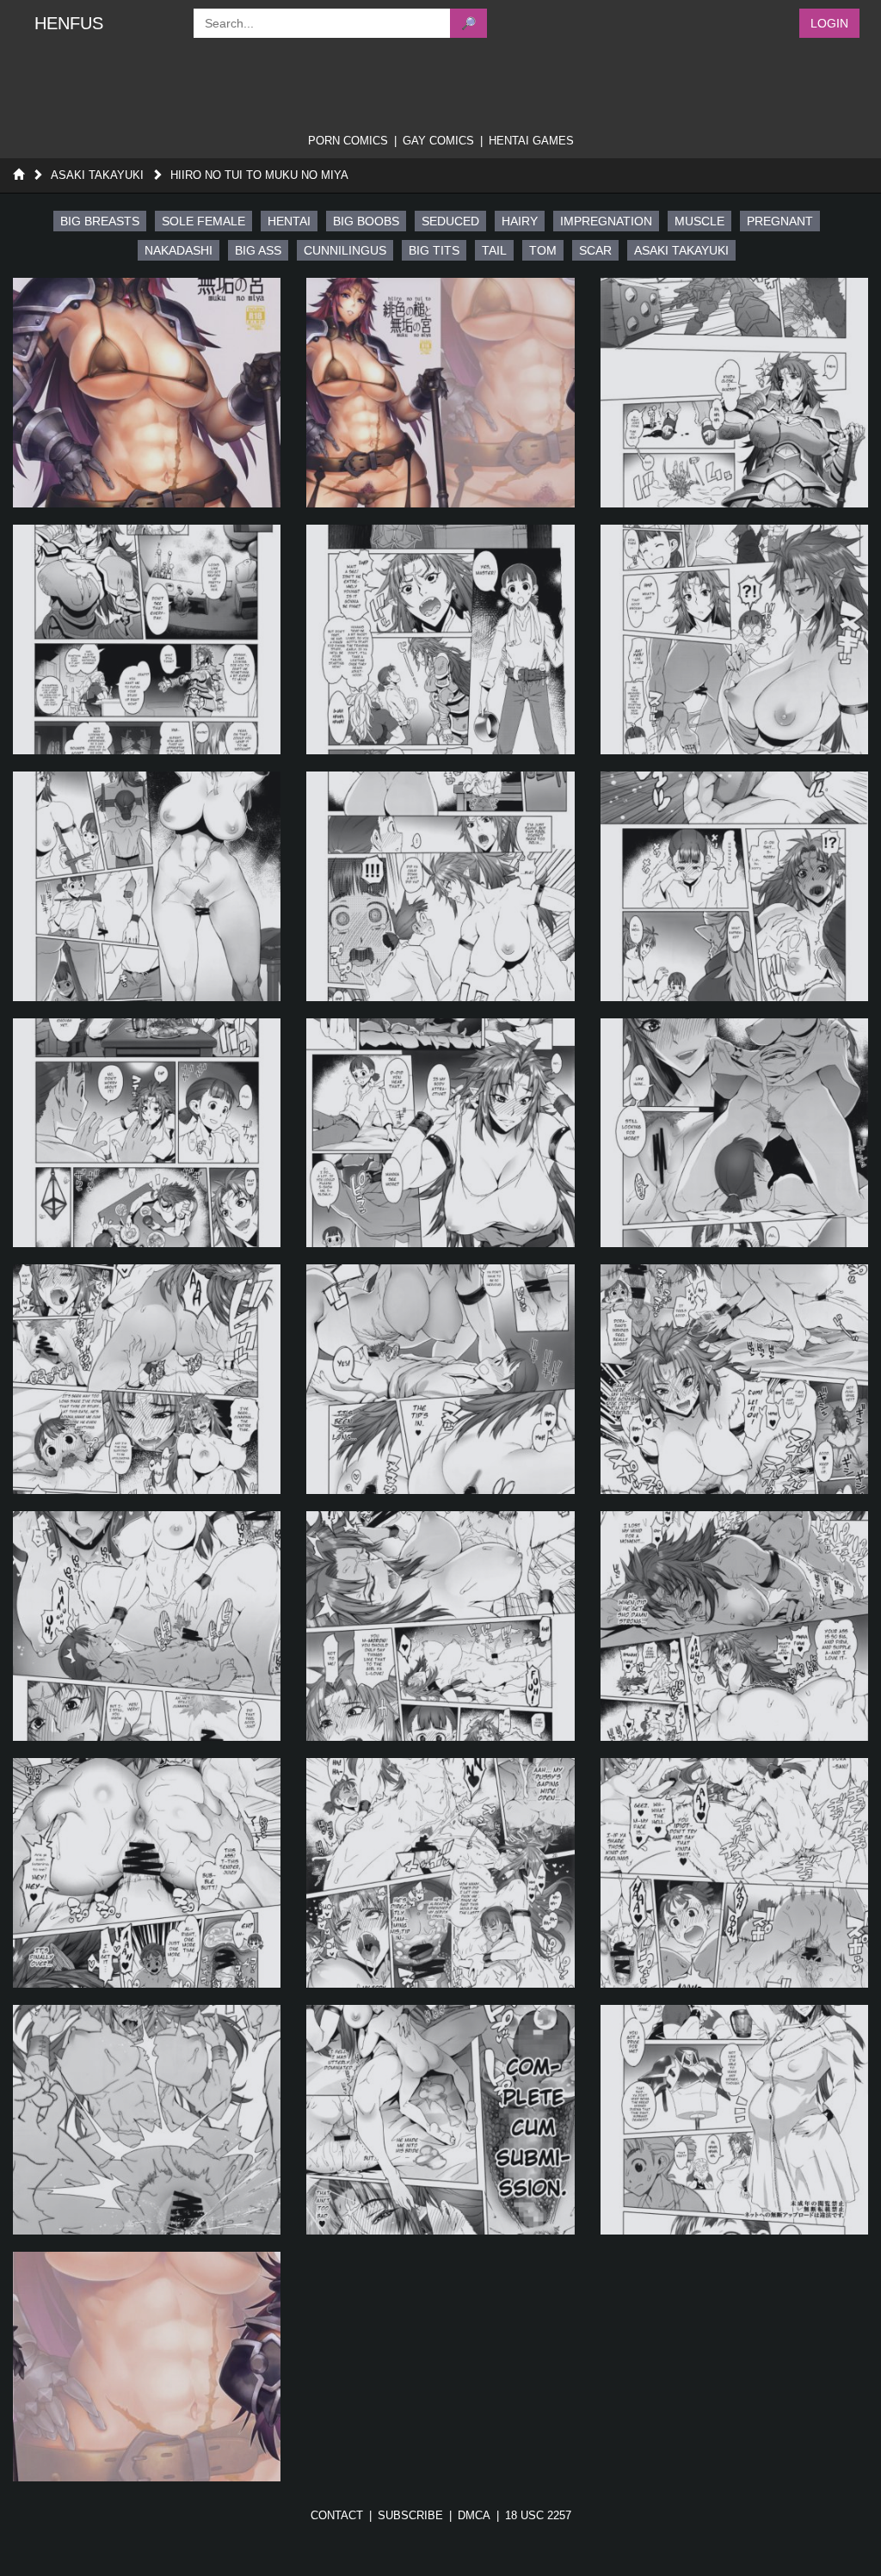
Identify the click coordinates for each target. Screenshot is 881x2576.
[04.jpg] (147, 639)
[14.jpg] (440, 1379)
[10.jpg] (147, 1133)
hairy (520, 221)
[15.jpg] (734, 1379)
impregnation (606, 221)
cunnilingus (345, 250)
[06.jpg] (734, 639)
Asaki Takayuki (97, 175)
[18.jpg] (734, 1626)
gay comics (438, 141)
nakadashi (179, 250)
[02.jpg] (440, 393)
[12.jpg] (734, 1133)
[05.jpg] (440, 639)
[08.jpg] (440, 886)
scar (595, 250)
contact (337, 2515)
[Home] (18, 175)
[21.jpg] (734, 1873)
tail (494, 250)
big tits (434, 250)
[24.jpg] (734, 2120)
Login (829, 23)
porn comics (348, 141)
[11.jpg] (440, 1133)
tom (543, 250)
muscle (699, 221)
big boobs (366, 221)
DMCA (474, 2515)
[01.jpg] (147, 393)
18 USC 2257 (538, 2515)
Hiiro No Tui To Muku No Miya (259, 175)
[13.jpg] (147, 1379)
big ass (258, 250)
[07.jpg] (147, 886)
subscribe (410, 2515)
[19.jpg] (147, 1873)
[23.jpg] (440, 2120)
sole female (203, 221)
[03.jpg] (734, 393)
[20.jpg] (440, 1873)
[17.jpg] (440, 1626)
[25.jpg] (147, 2367)
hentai (289, 221)
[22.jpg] (147, 2120)
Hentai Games (531, 141)
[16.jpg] (147, 1626)
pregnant (780, 221)
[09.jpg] (734, 886)
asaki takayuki (681, 250)
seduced (450, 221)
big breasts (100, 221)
